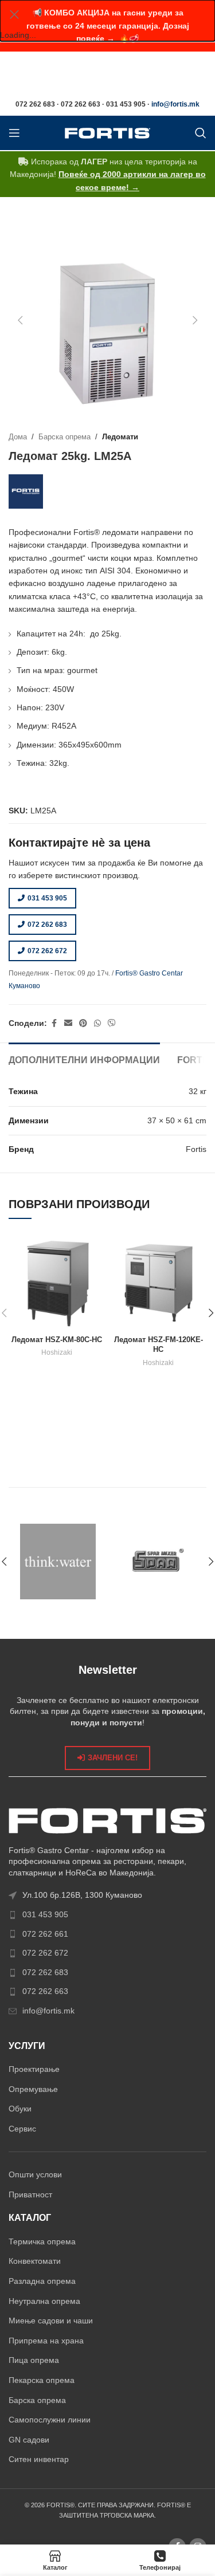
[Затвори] (14, 14)
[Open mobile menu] (14, 133)
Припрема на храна (46, 2341)
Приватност (30, 2194)
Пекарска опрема (42, 2380)
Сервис (22, 2129)
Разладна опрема (42, 2281)
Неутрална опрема (44, 2301)
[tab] (84, 1059)
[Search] (201, 133)
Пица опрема (34, 2360)
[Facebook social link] (54, 1023)
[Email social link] (68, 1023)
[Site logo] (108, 132)
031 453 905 (47, 898)
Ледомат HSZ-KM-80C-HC (57, 1340)
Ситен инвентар (39, 2459)
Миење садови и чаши (51, 2321)
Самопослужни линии (50, 2420)
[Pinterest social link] (83, 1023)
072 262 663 (45, 1991)
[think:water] (58, 1562)
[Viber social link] (112, 1023)
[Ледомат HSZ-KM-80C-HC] (57, 1283)
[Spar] (158, 1562)
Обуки (20, 2109)
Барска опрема (64, 437)
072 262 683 (47, 925)
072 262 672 (47, 951)
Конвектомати (35, 2261)
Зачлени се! (113, 1758)
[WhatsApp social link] (97, 1023)
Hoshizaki (57, 1352)
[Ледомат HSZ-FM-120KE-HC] (159, 1283)
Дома (18, 437)
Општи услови (35, 2174)
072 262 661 (45, 1934)
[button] (20, 320)
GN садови (29, 2440)
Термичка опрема (42, 2241)
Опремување (33, 2089)
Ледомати (120, 437)
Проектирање (34, 2069)
